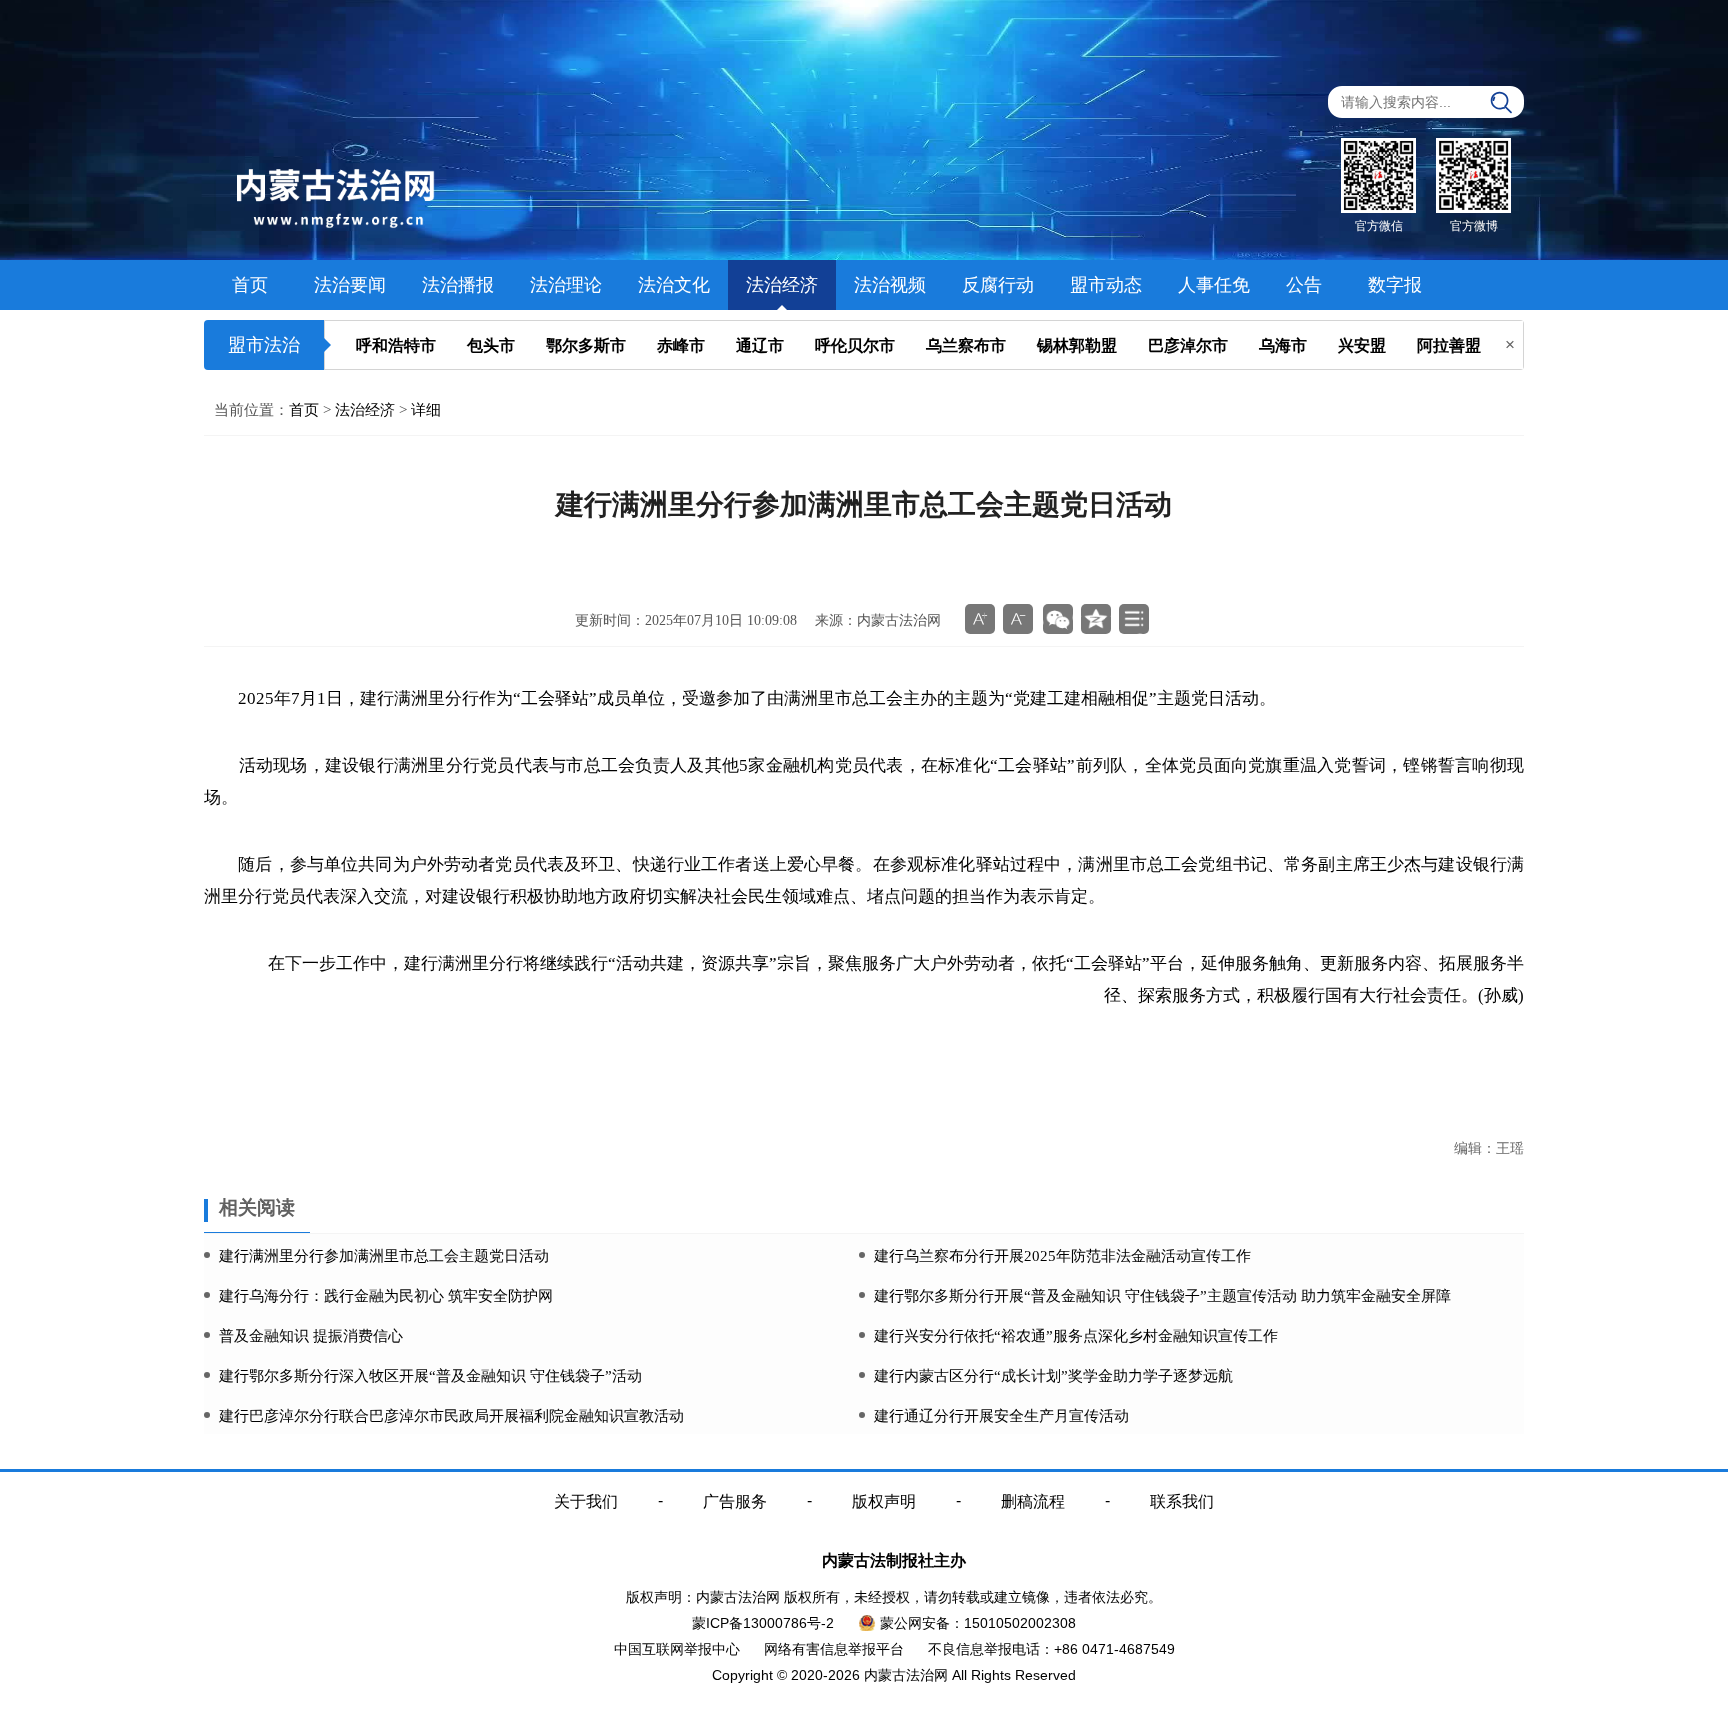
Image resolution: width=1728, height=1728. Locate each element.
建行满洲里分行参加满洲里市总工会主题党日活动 (384, 1256)
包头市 (491, 345)
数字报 (1395, 285)
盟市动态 (1106, 285)
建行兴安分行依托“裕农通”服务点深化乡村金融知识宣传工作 (1076, 1336)
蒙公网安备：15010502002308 (978, 1623)
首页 (250, 285)
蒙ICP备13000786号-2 (763, 1623)
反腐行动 (998, 285)
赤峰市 (681, 345)
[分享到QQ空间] (1096, 619)
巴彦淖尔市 (1188, 345)
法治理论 (566, 285)
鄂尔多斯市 (586, 345)
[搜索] (1502, 103)
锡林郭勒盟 (1077, 345)
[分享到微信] (1058, 619)
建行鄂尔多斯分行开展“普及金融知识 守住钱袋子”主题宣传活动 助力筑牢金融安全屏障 (1162, 1296)
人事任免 (1214, 285)
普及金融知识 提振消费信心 (311, 1336)
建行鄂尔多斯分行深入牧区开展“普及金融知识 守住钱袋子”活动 (430, 1376)
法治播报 (458, 285)
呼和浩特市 (396, 345)
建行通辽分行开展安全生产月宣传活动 (1001, 1416)
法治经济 (782, 285)
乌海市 (1283, 345)
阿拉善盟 (1449, 345)
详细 (426, 410)
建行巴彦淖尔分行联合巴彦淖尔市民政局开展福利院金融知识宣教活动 (451, 1416)
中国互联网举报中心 (677, 1649)
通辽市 (760, 345)
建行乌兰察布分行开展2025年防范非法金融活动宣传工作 (1062, 1256)
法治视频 (890, 285)
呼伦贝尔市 (855, 345)
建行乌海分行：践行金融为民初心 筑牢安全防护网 (386, 1296)
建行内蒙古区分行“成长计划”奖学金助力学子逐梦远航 (1053, 1376)
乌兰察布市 (966, 345)
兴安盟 (1362, 345)
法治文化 (674, 285)
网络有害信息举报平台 (834, 1649)
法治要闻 (350, 285)
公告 (1304, 285)
